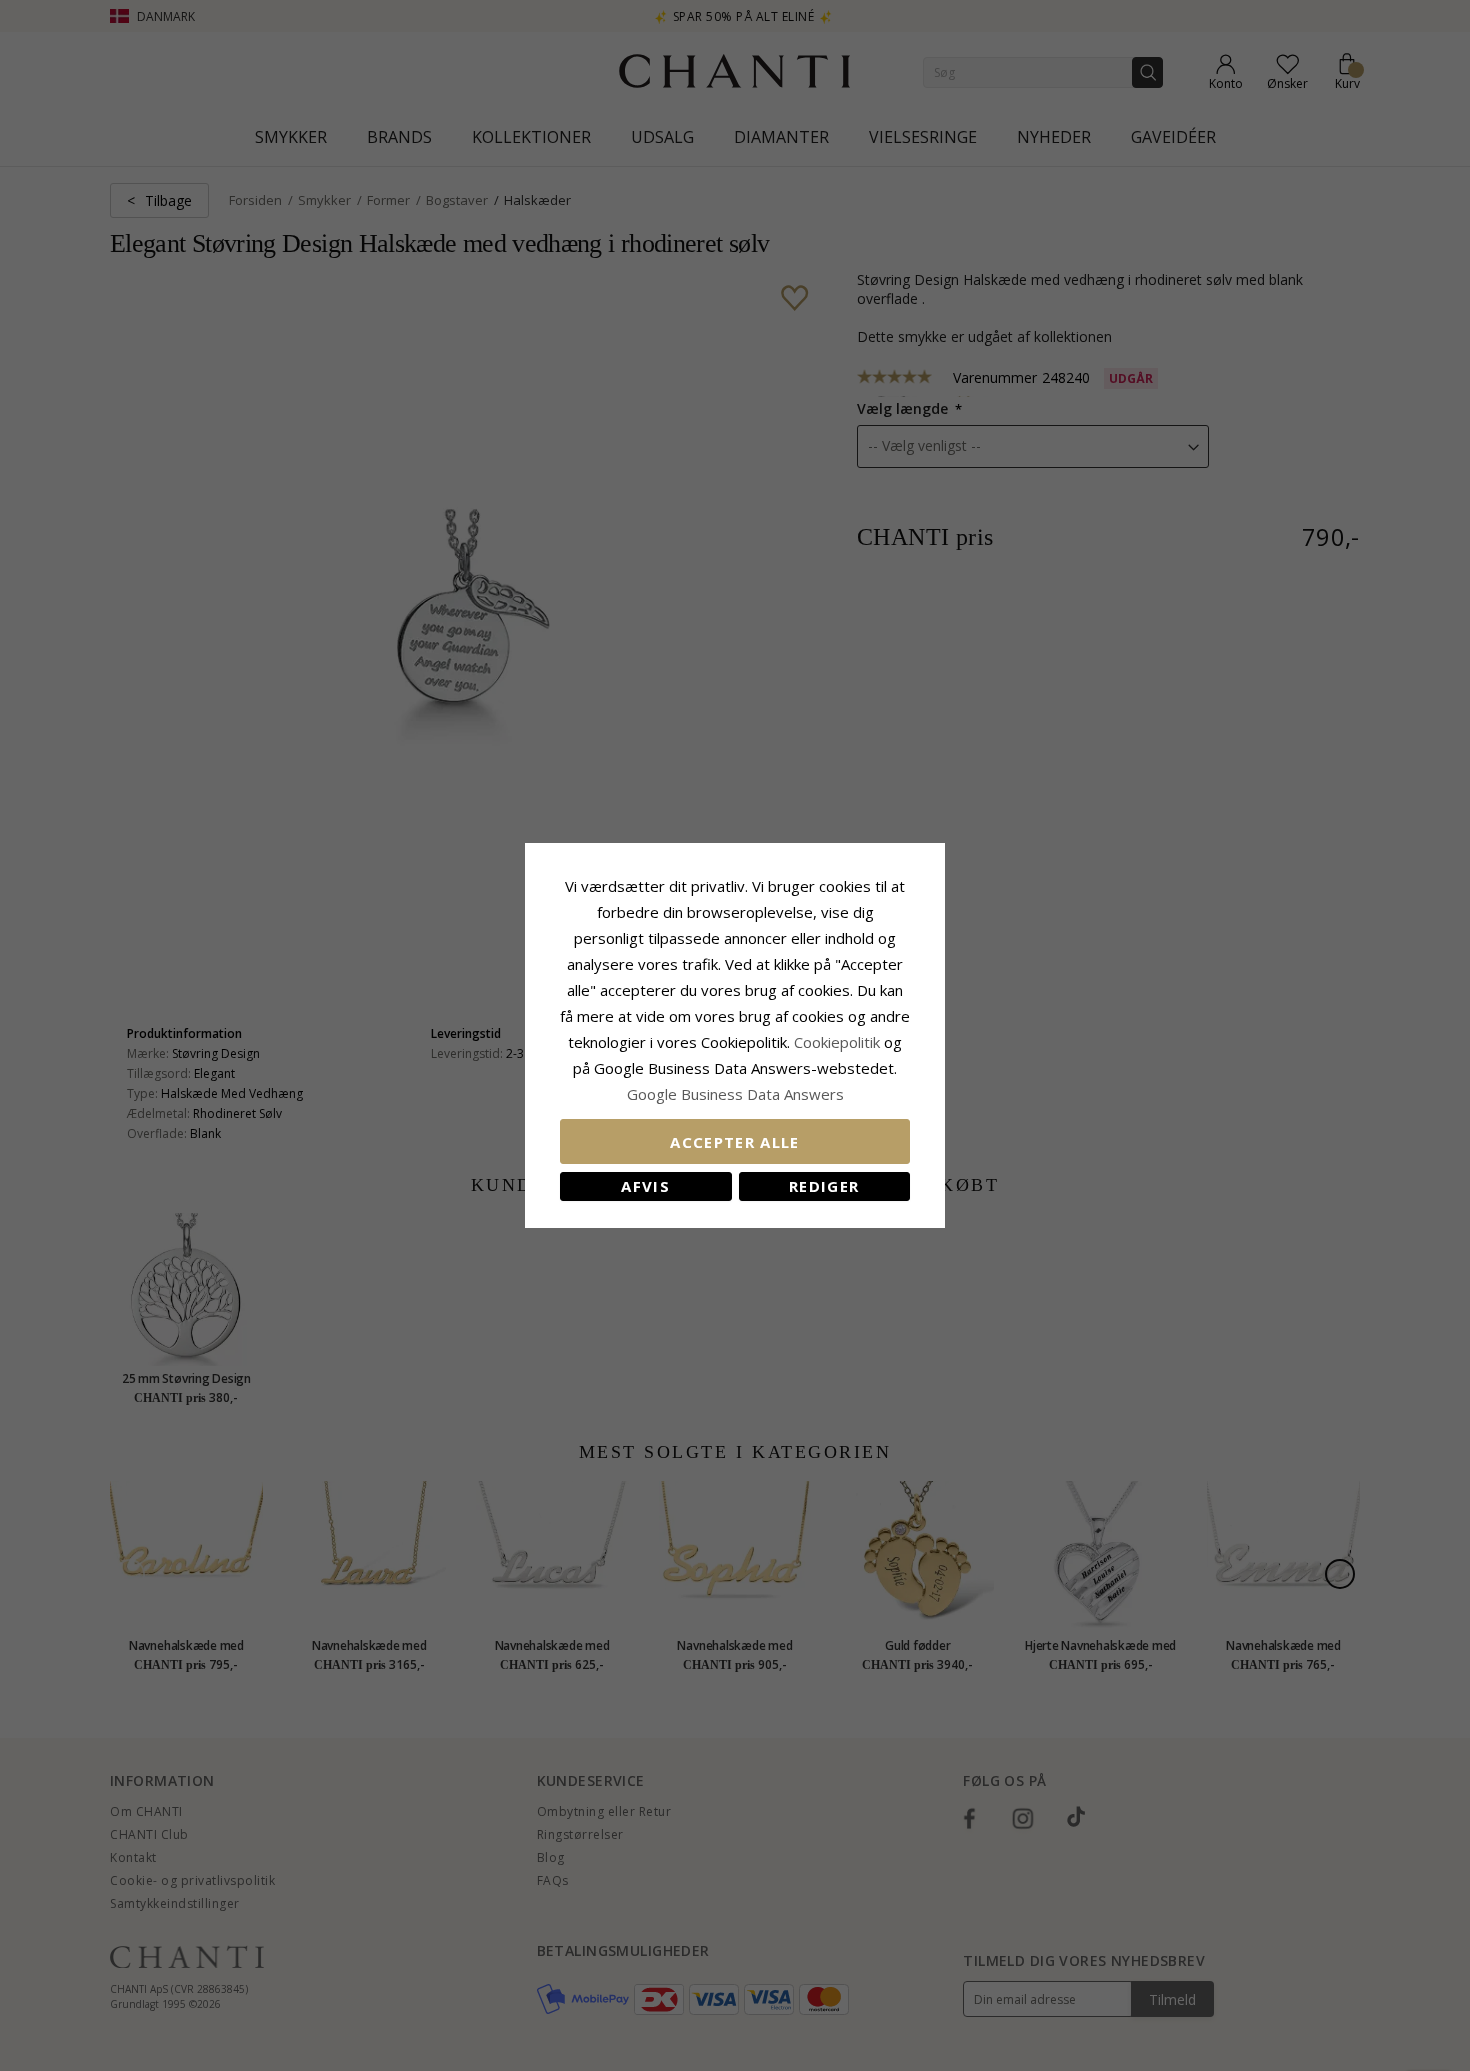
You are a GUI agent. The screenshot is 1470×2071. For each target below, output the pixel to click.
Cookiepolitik (837, 1042)
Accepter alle (735, 1142)
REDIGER (824, 1186)
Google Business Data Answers (735, 1094)
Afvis (645, 1186)
